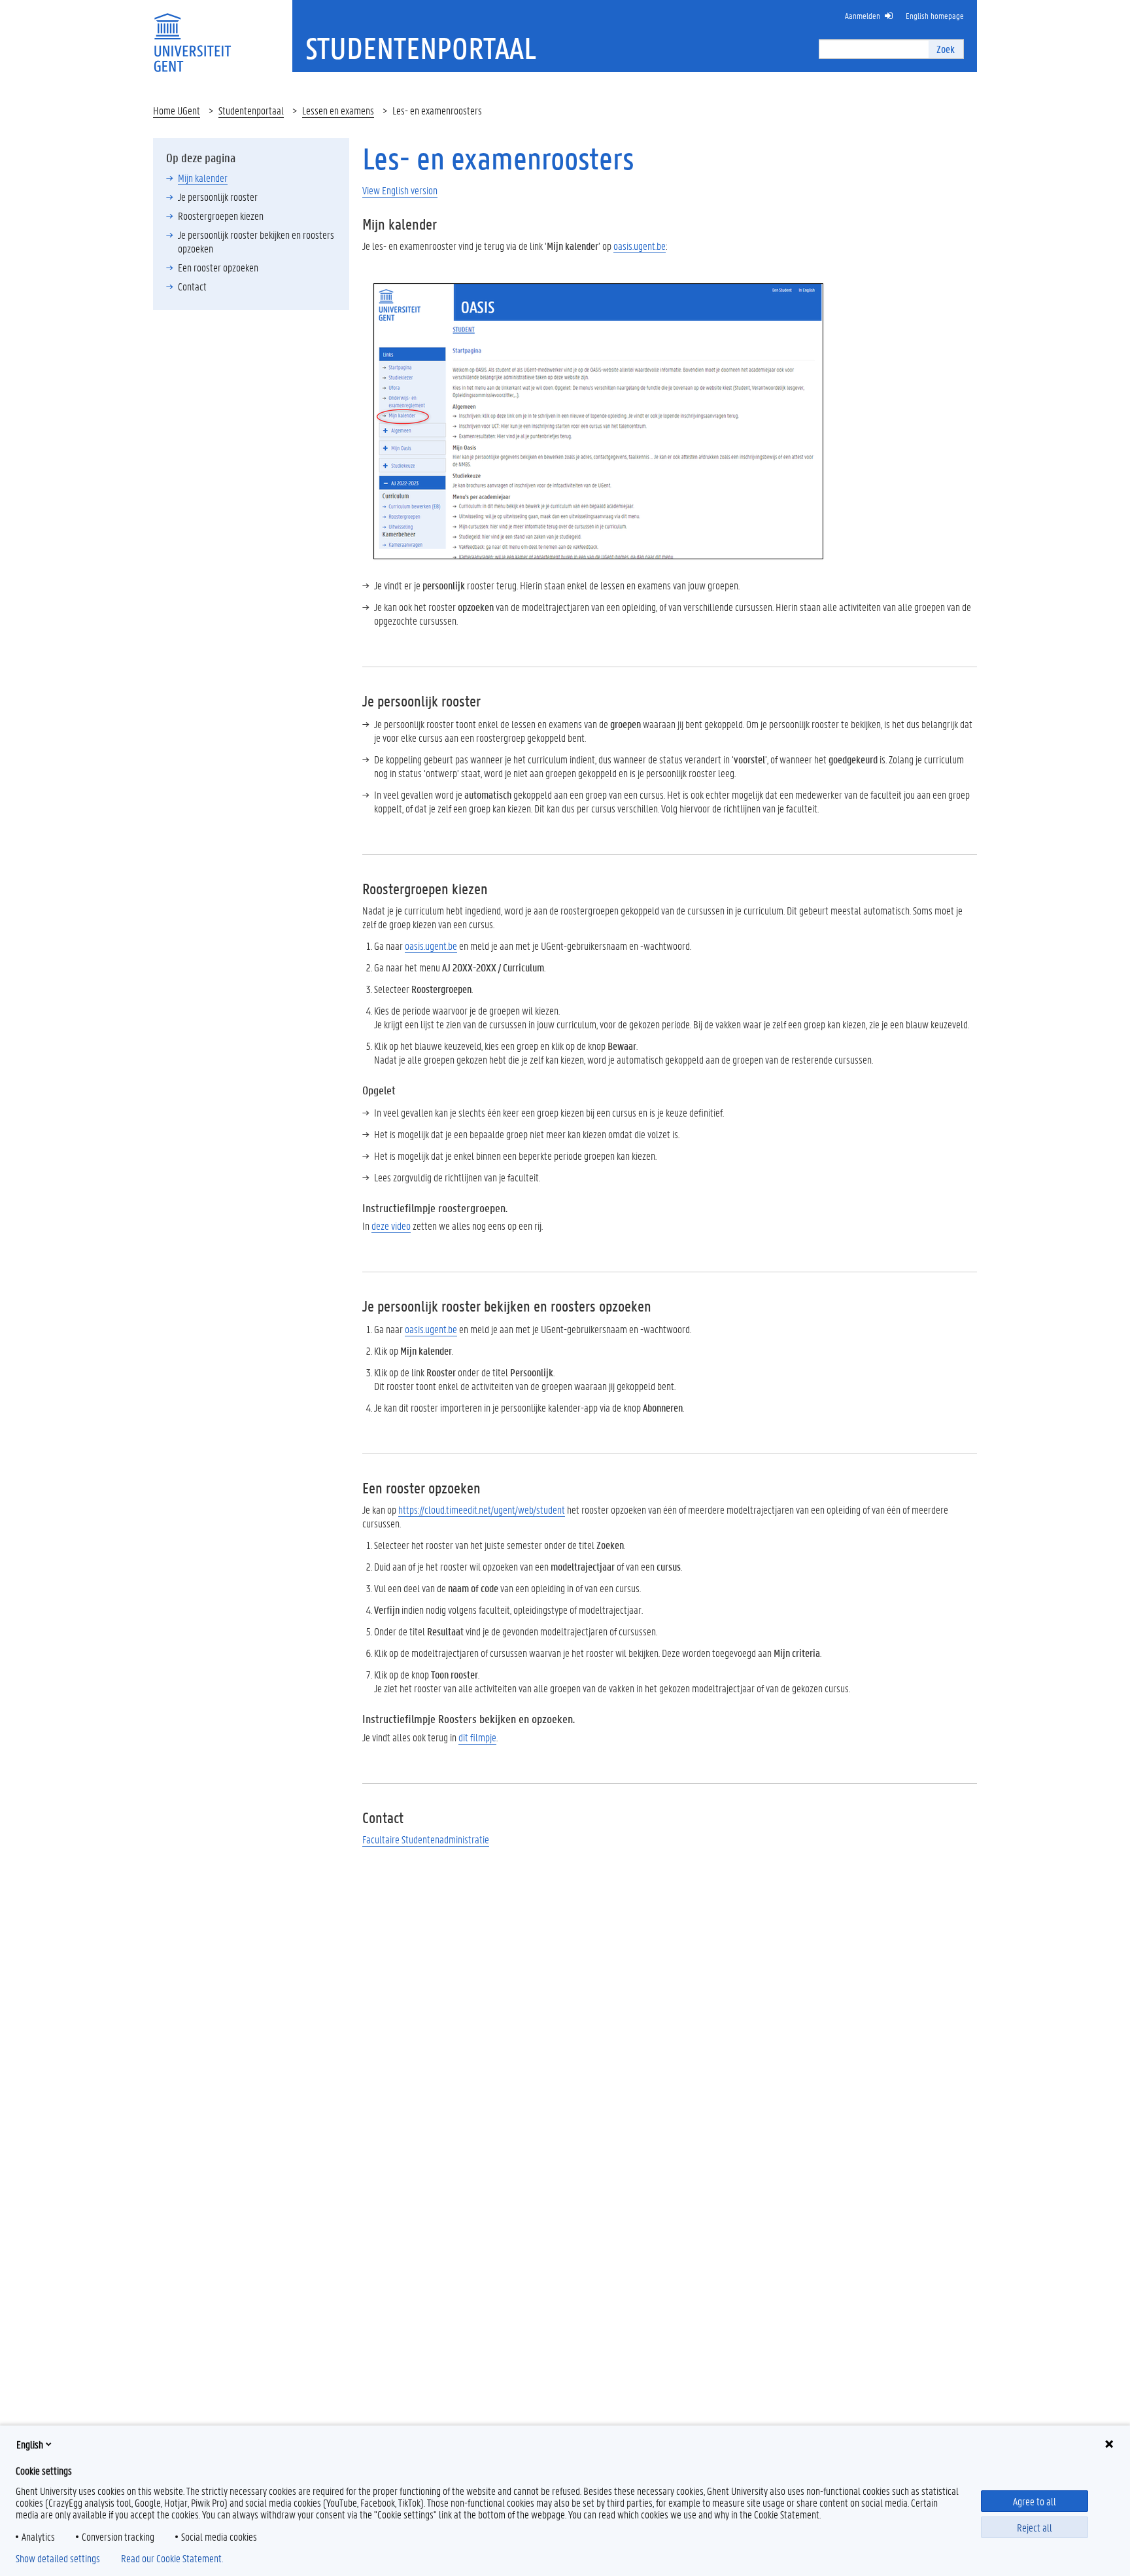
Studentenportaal (251, 110)
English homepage (935, 15)
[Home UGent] (192, 34)
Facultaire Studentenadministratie (426, 1839)
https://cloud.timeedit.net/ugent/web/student (482, 1509)
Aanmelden (863, 15)
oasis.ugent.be (640, 246)
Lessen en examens (338, 110)
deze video (391, 1226)
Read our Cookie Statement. (172, 2558)
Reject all (1035, 2527)
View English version (400, 190)
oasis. (431, 946)
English (30, 2444)
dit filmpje (477, 1737)
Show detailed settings (58, 2558)
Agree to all (1035, 2501)
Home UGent (177, 110)
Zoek (946, 49)
